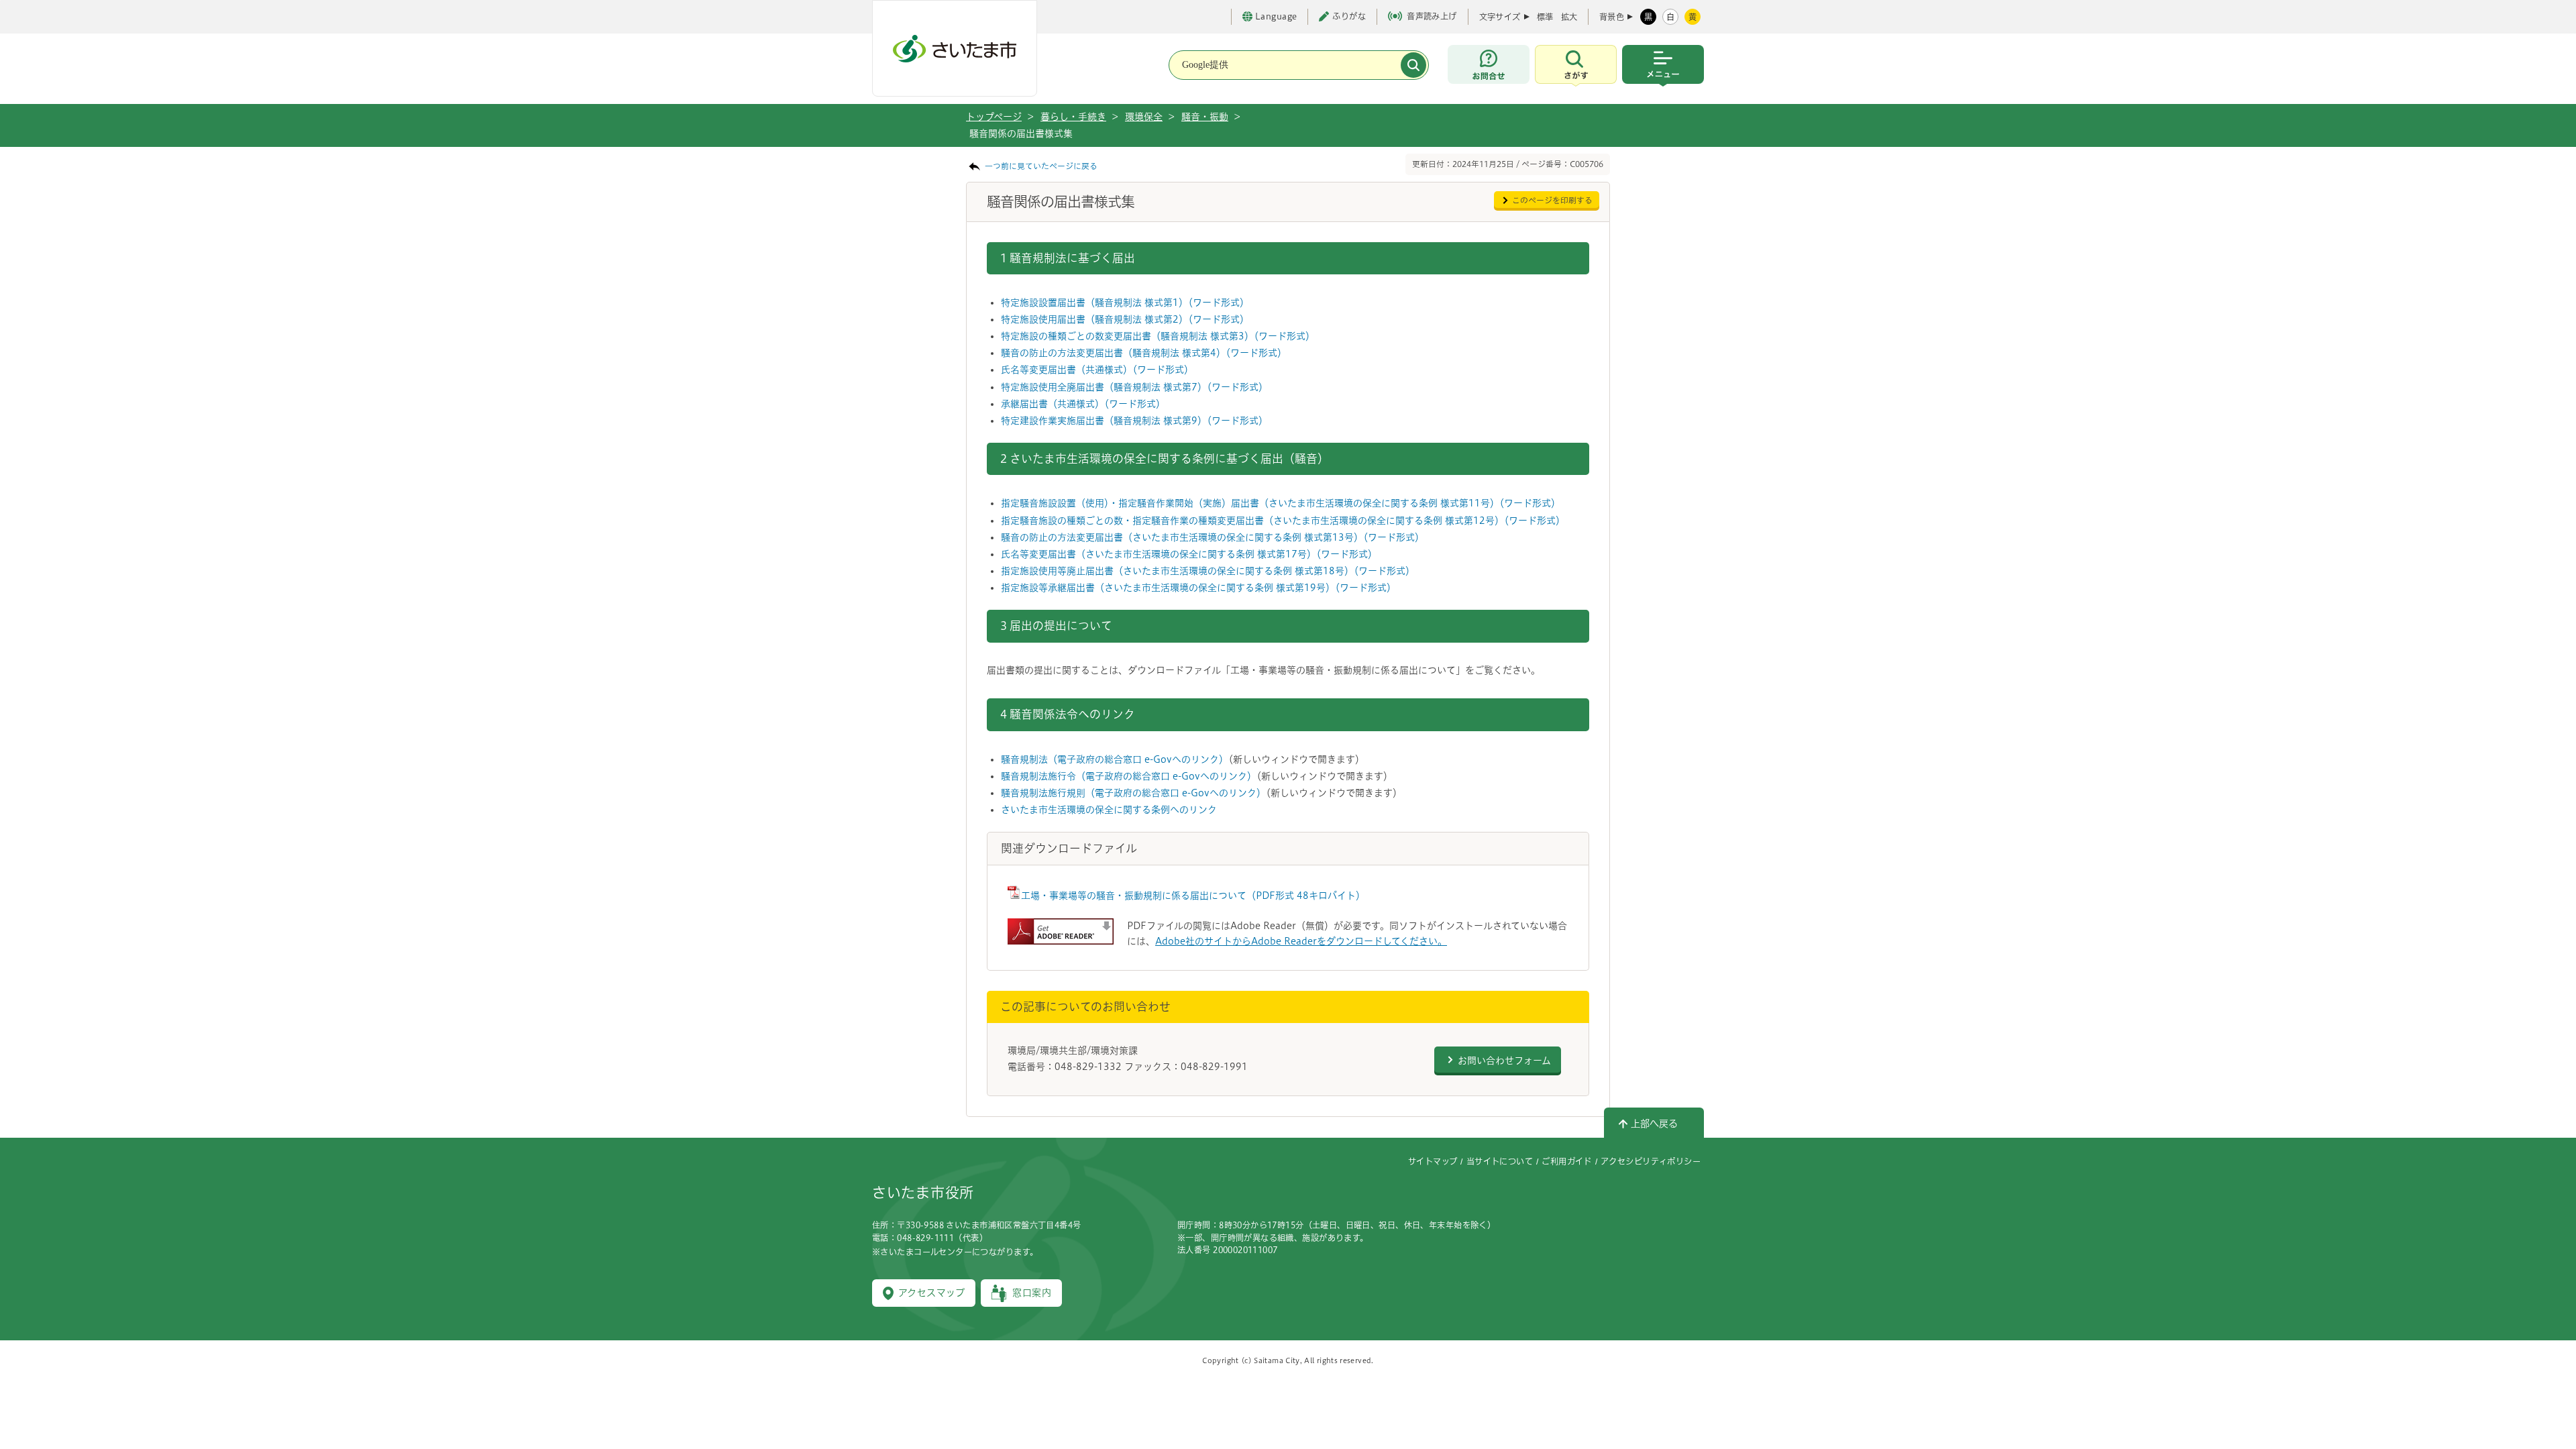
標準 (1545, 17)
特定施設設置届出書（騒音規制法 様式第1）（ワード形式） (1125, 303)
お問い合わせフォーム (1504, 1061)
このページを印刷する (1552, 200)
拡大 (1569, 17)
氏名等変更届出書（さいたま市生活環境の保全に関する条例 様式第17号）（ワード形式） (1189, 554)
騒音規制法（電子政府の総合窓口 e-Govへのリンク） (1115, 759)
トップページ (994, 117)
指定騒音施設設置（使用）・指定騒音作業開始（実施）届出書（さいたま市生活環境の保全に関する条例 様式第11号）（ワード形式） (1281, 503)
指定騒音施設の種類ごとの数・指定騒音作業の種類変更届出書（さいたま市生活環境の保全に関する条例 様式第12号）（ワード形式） (1283, 521)
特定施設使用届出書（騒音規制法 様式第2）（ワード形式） (1125, 319)
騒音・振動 (1205, 117)
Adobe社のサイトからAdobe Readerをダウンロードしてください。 (1301, 941)
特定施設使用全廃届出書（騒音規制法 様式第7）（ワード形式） (1134, 387)
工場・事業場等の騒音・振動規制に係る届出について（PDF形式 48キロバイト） (1193, 896)
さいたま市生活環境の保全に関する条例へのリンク (1109, 810)
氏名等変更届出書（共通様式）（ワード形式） (1097, 370)
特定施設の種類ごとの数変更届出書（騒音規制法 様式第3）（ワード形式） (1158, 336)
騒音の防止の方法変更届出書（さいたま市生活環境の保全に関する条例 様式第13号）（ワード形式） (1213, 537)
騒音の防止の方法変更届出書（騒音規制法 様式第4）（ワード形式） (1144, 353)
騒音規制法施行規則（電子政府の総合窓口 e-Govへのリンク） (1133, 793)
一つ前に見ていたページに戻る (1041, 166)
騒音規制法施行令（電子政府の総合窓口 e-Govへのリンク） (1129, 776)
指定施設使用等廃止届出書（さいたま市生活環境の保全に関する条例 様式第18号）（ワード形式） (1208, 571)
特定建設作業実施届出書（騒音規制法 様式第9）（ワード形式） (1134, 421)
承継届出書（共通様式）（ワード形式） (1083, 404)
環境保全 (1144, 117)
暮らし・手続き (1073, 117)
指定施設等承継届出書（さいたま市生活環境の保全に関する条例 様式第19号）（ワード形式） (1198, 588)
